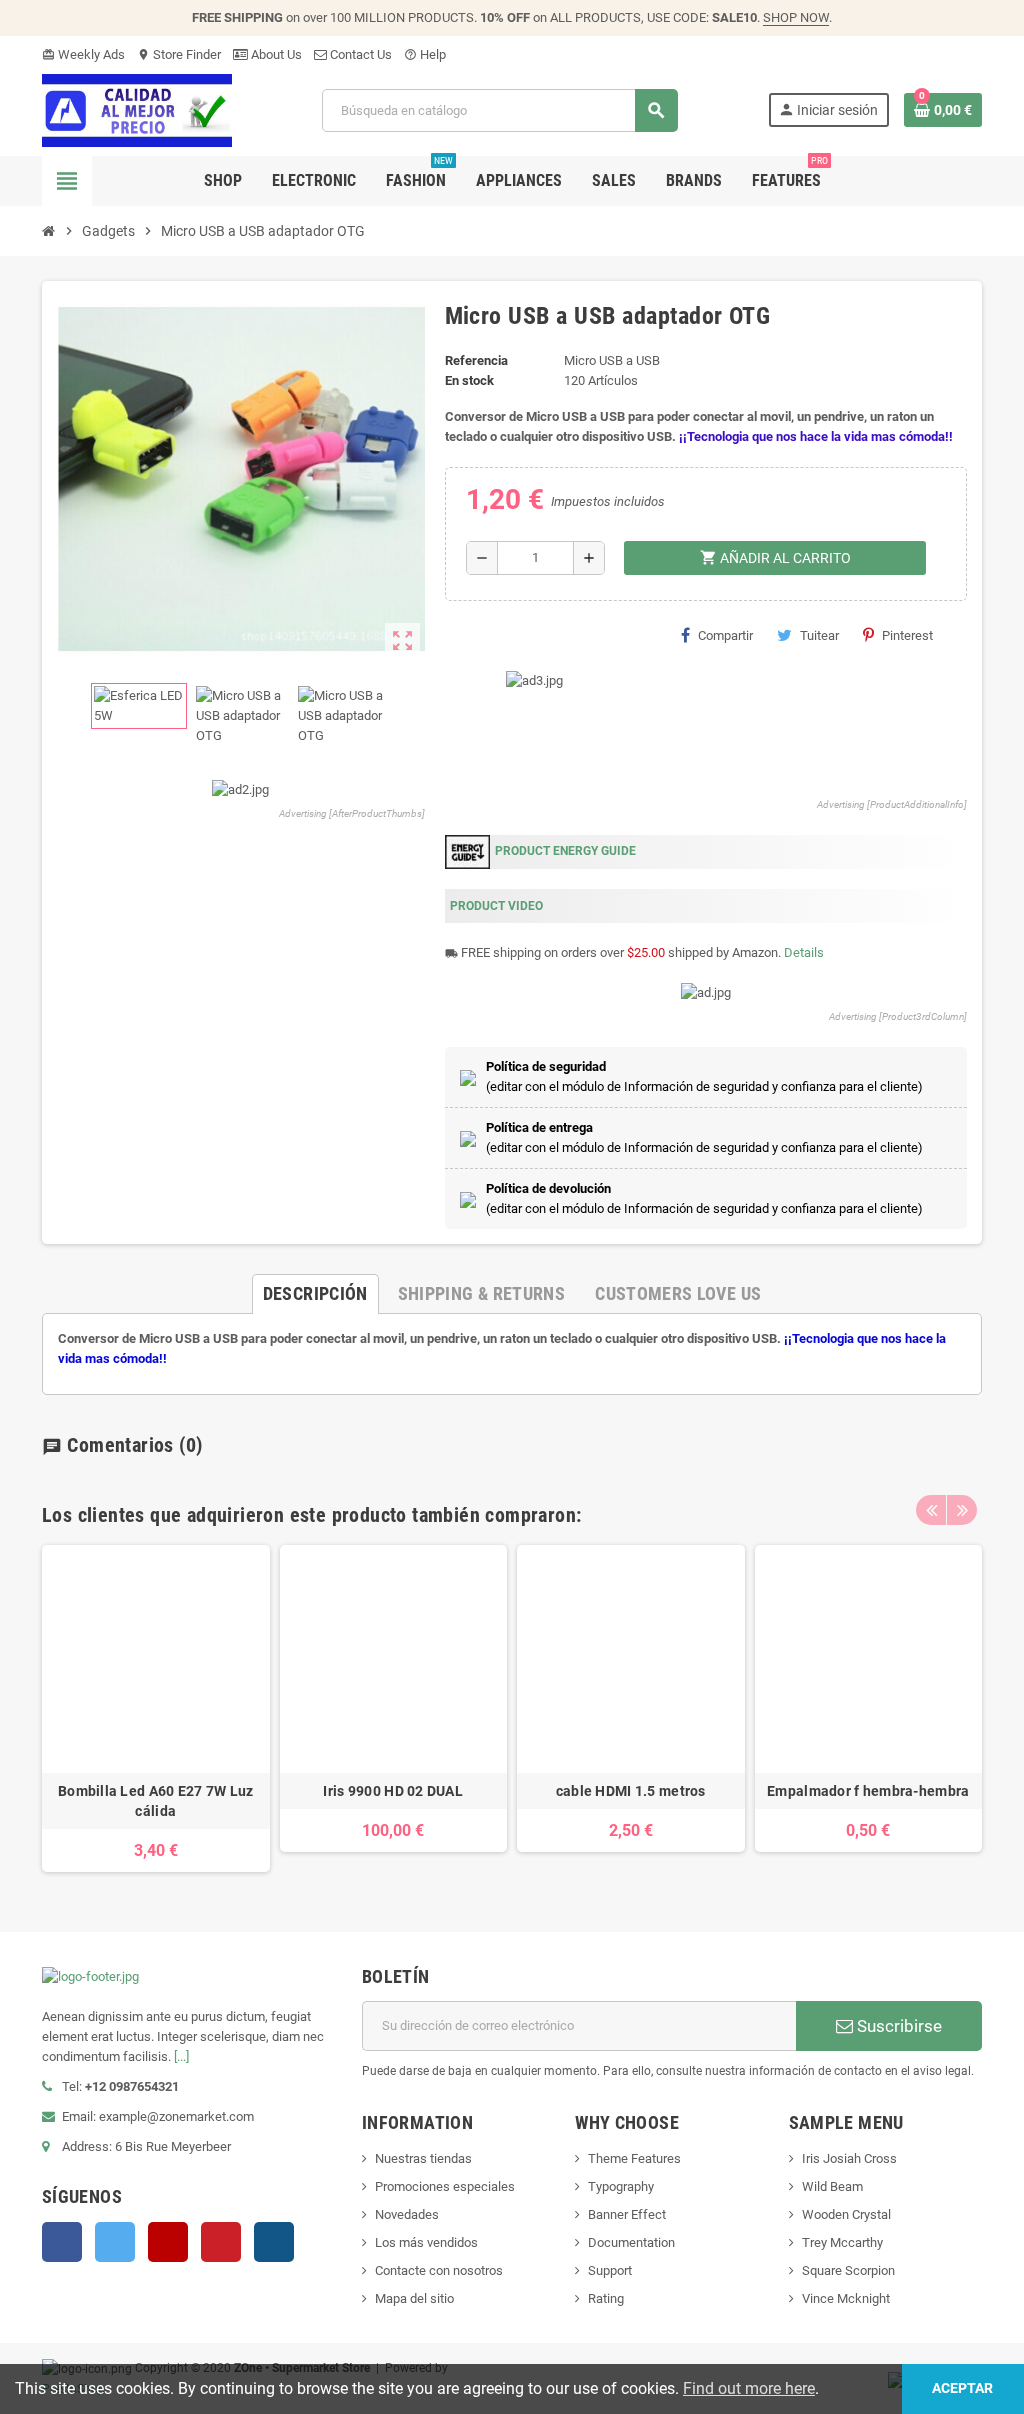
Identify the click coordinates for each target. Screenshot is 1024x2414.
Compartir (725, 635)
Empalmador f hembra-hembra (868, 1791)
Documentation (631, 2242)
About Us (275, 54)
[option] (156, 1708)
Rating (606, 2298)
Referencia (476, 360)
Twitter (115, 2242)
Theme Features (634, 2158)
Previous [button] (931, 1510)
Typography (621, 2186)
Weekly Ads (83, 54)
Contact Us (359, 54)
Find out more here (749, 2388)
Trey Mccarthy (842, 2242)
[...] (181, 2056)
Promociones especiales (445, 2186)
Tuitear (819, 635)
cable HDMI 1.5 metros (631, 1791)
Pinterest (907, 635)
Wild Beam (832, 2186)
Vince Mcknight (846, 2298)
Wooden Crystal (846, 2214)
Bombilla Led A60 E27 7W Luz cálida (156, 1801)
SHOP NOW (796, 17)
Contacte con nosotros (439, 2270)
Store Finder (179, 54)
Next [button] (962, 1510)
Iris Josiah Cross (849, 2158)
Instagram (274, 2242)
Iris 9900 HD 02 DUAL (393, 1791)
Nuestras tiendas (423, 2158)
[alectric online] (137, 109)
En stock (469, 380)
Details (804, 952)
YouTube (168, 2242)
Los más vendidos (426, 2242)
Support (610, 2270)
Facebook (62, 2242)
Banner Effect (627, 2214)
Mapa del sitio (414, 2298)
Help (425, 54)
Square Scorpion (848, 2270)
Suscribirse (897, 2026)
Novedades (407, 2214)
